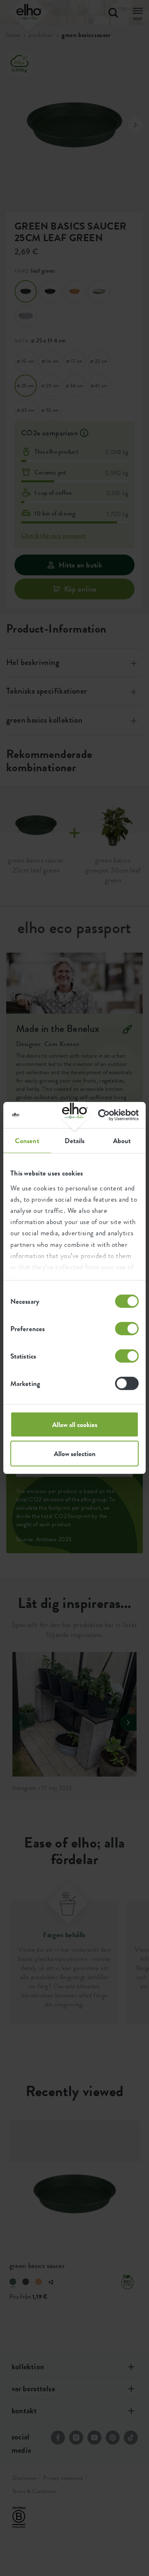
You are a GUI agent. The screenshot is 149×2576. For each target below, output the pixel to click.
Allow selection (75, 1454)
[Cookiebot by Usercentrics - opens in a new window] (105, 1115)
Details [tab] (75, 1141)
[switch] (127, 1329)
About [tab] (122, 1141)
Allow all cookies (75, 1425)
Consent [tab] (27, 1141)
